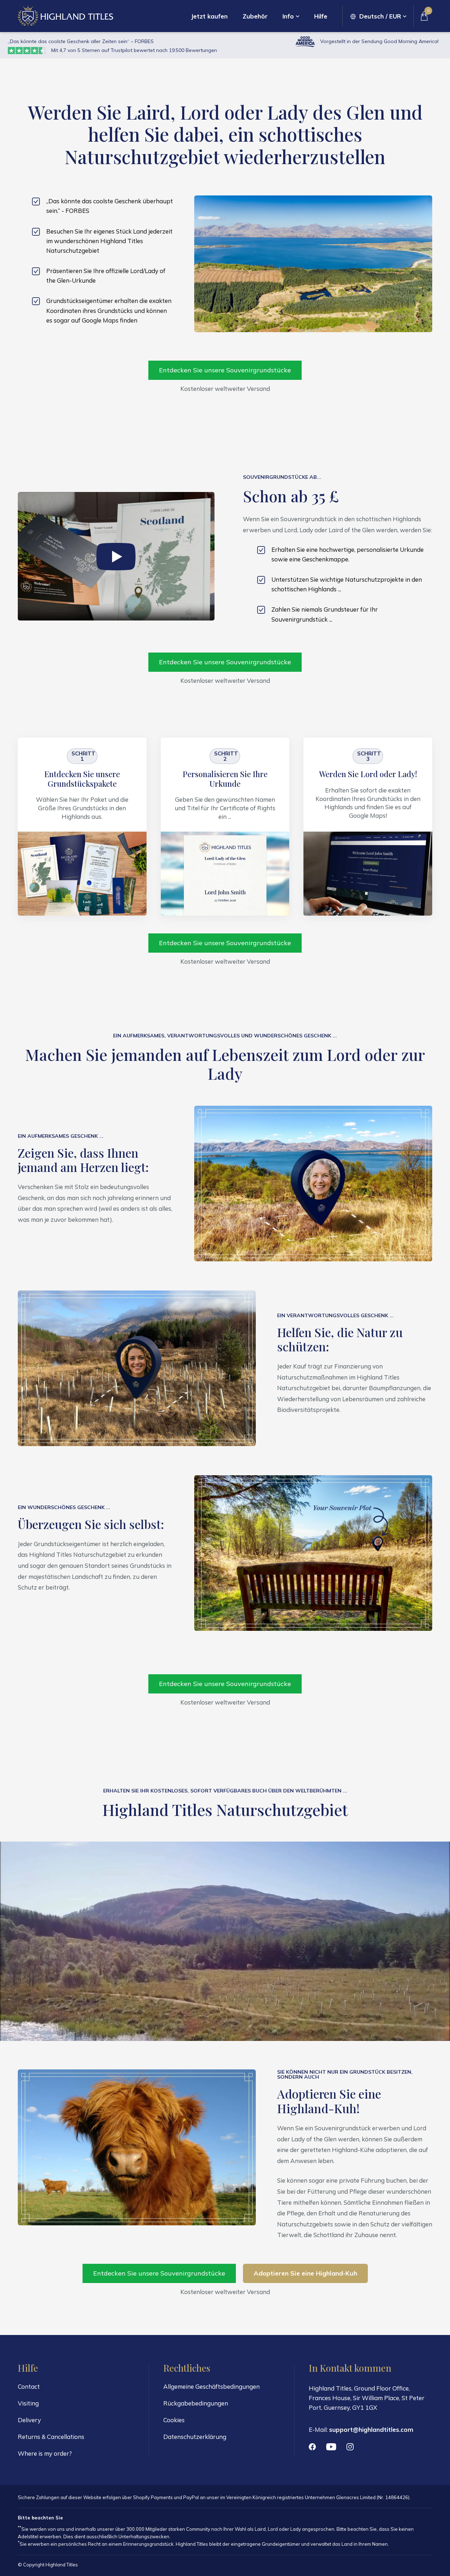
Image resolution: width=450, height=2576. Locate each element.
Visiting (28, 2403)
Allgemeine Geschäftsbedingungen (211, 2386)
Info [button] (288, 16)
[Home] (65, 16)
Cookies (174, 2420)
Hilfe (321, 16)
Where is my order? (45, 2453)
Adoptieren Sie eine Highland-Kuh (305, 2273)
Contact (29, 2386)
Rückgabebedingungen (196, 2403)
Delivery (29, 2420)
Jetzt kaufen (209, 16)
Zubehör (255, 16)
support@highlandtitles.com (371, 2430)
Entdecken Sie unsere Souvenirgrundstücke (225, 370)
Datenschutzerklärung (195, 2437)
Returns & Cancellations (51, 2437)
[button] (378, 16)
